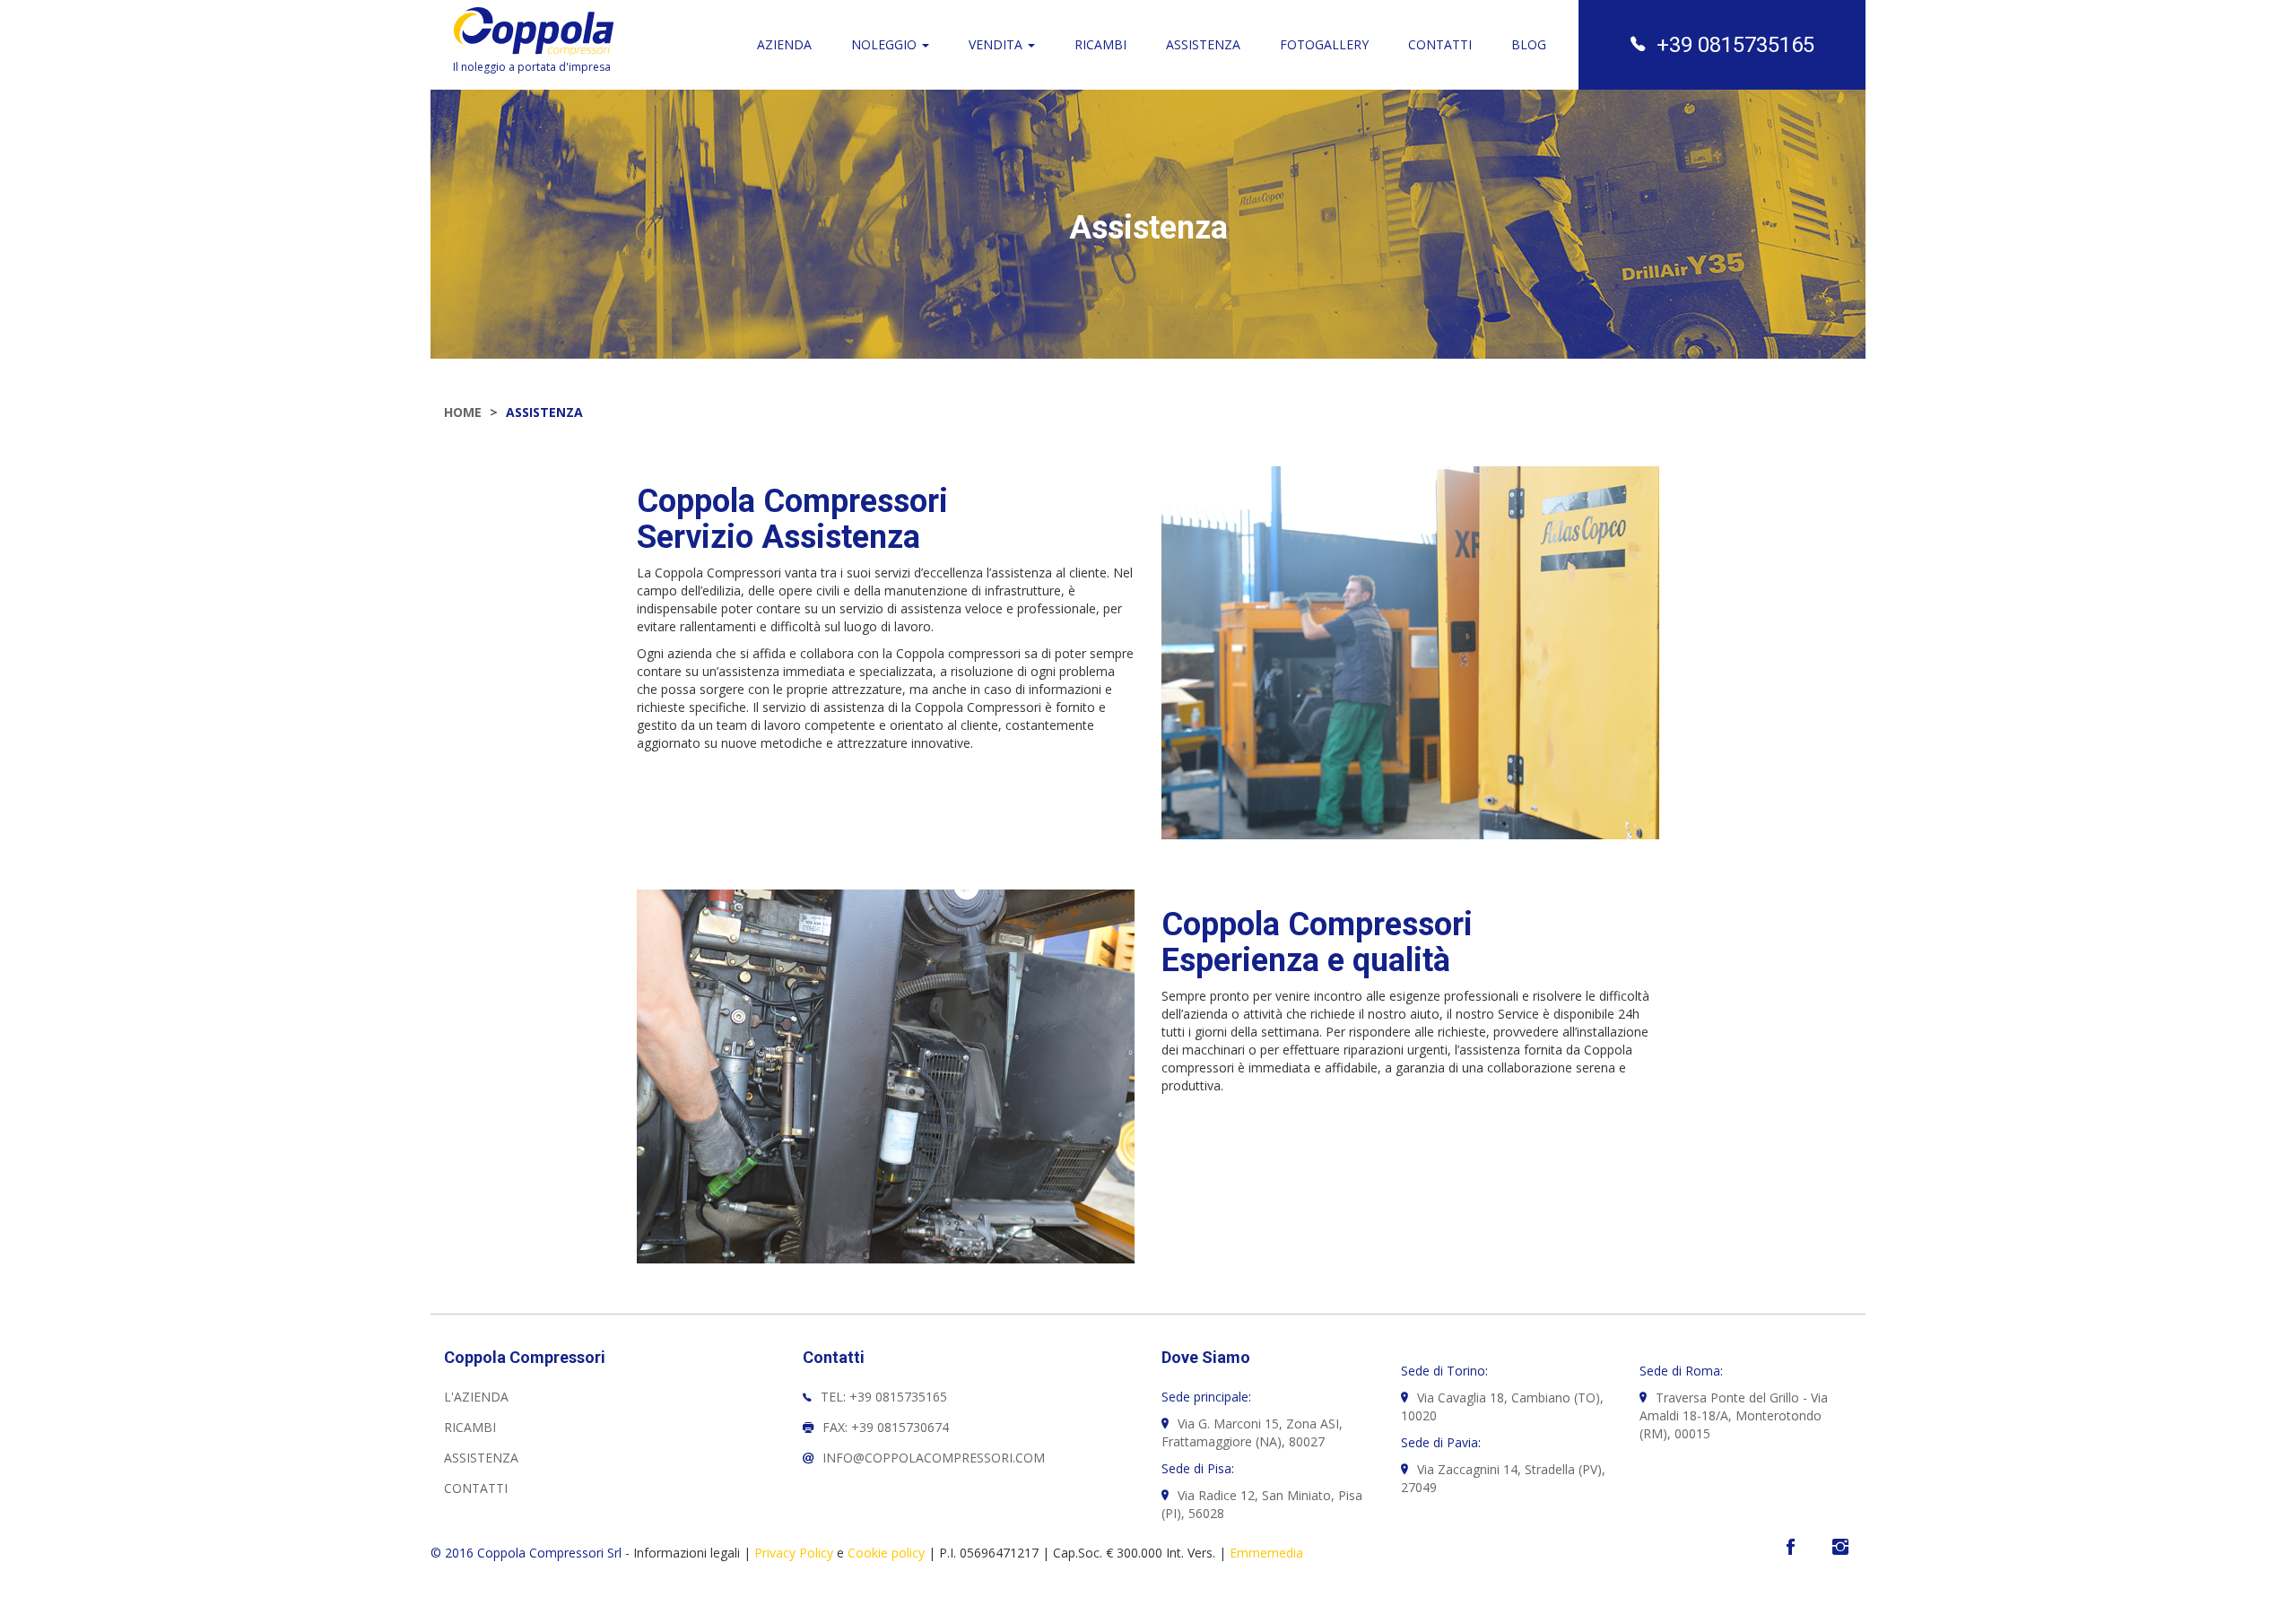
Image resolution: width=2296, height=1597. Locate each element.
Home (463, 412)
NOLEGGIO (886, 44)
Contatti (476, 1488)
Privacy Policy (794, 1553)
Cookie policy (886, 1553)
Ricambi (470, 1427)
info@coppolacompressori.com (934, 1458)
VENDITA (997, 44)
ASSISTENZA (1203, 44)
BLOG (1529, 44)
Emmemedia (1266, 1553)
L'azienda (476, 1397)
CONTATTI (1440, 44)
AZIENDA (784, 44)
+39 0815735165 (1735, 45)
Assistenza (481, 1458)
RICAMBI (1100, 44)
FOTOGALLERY (1324, 44)
